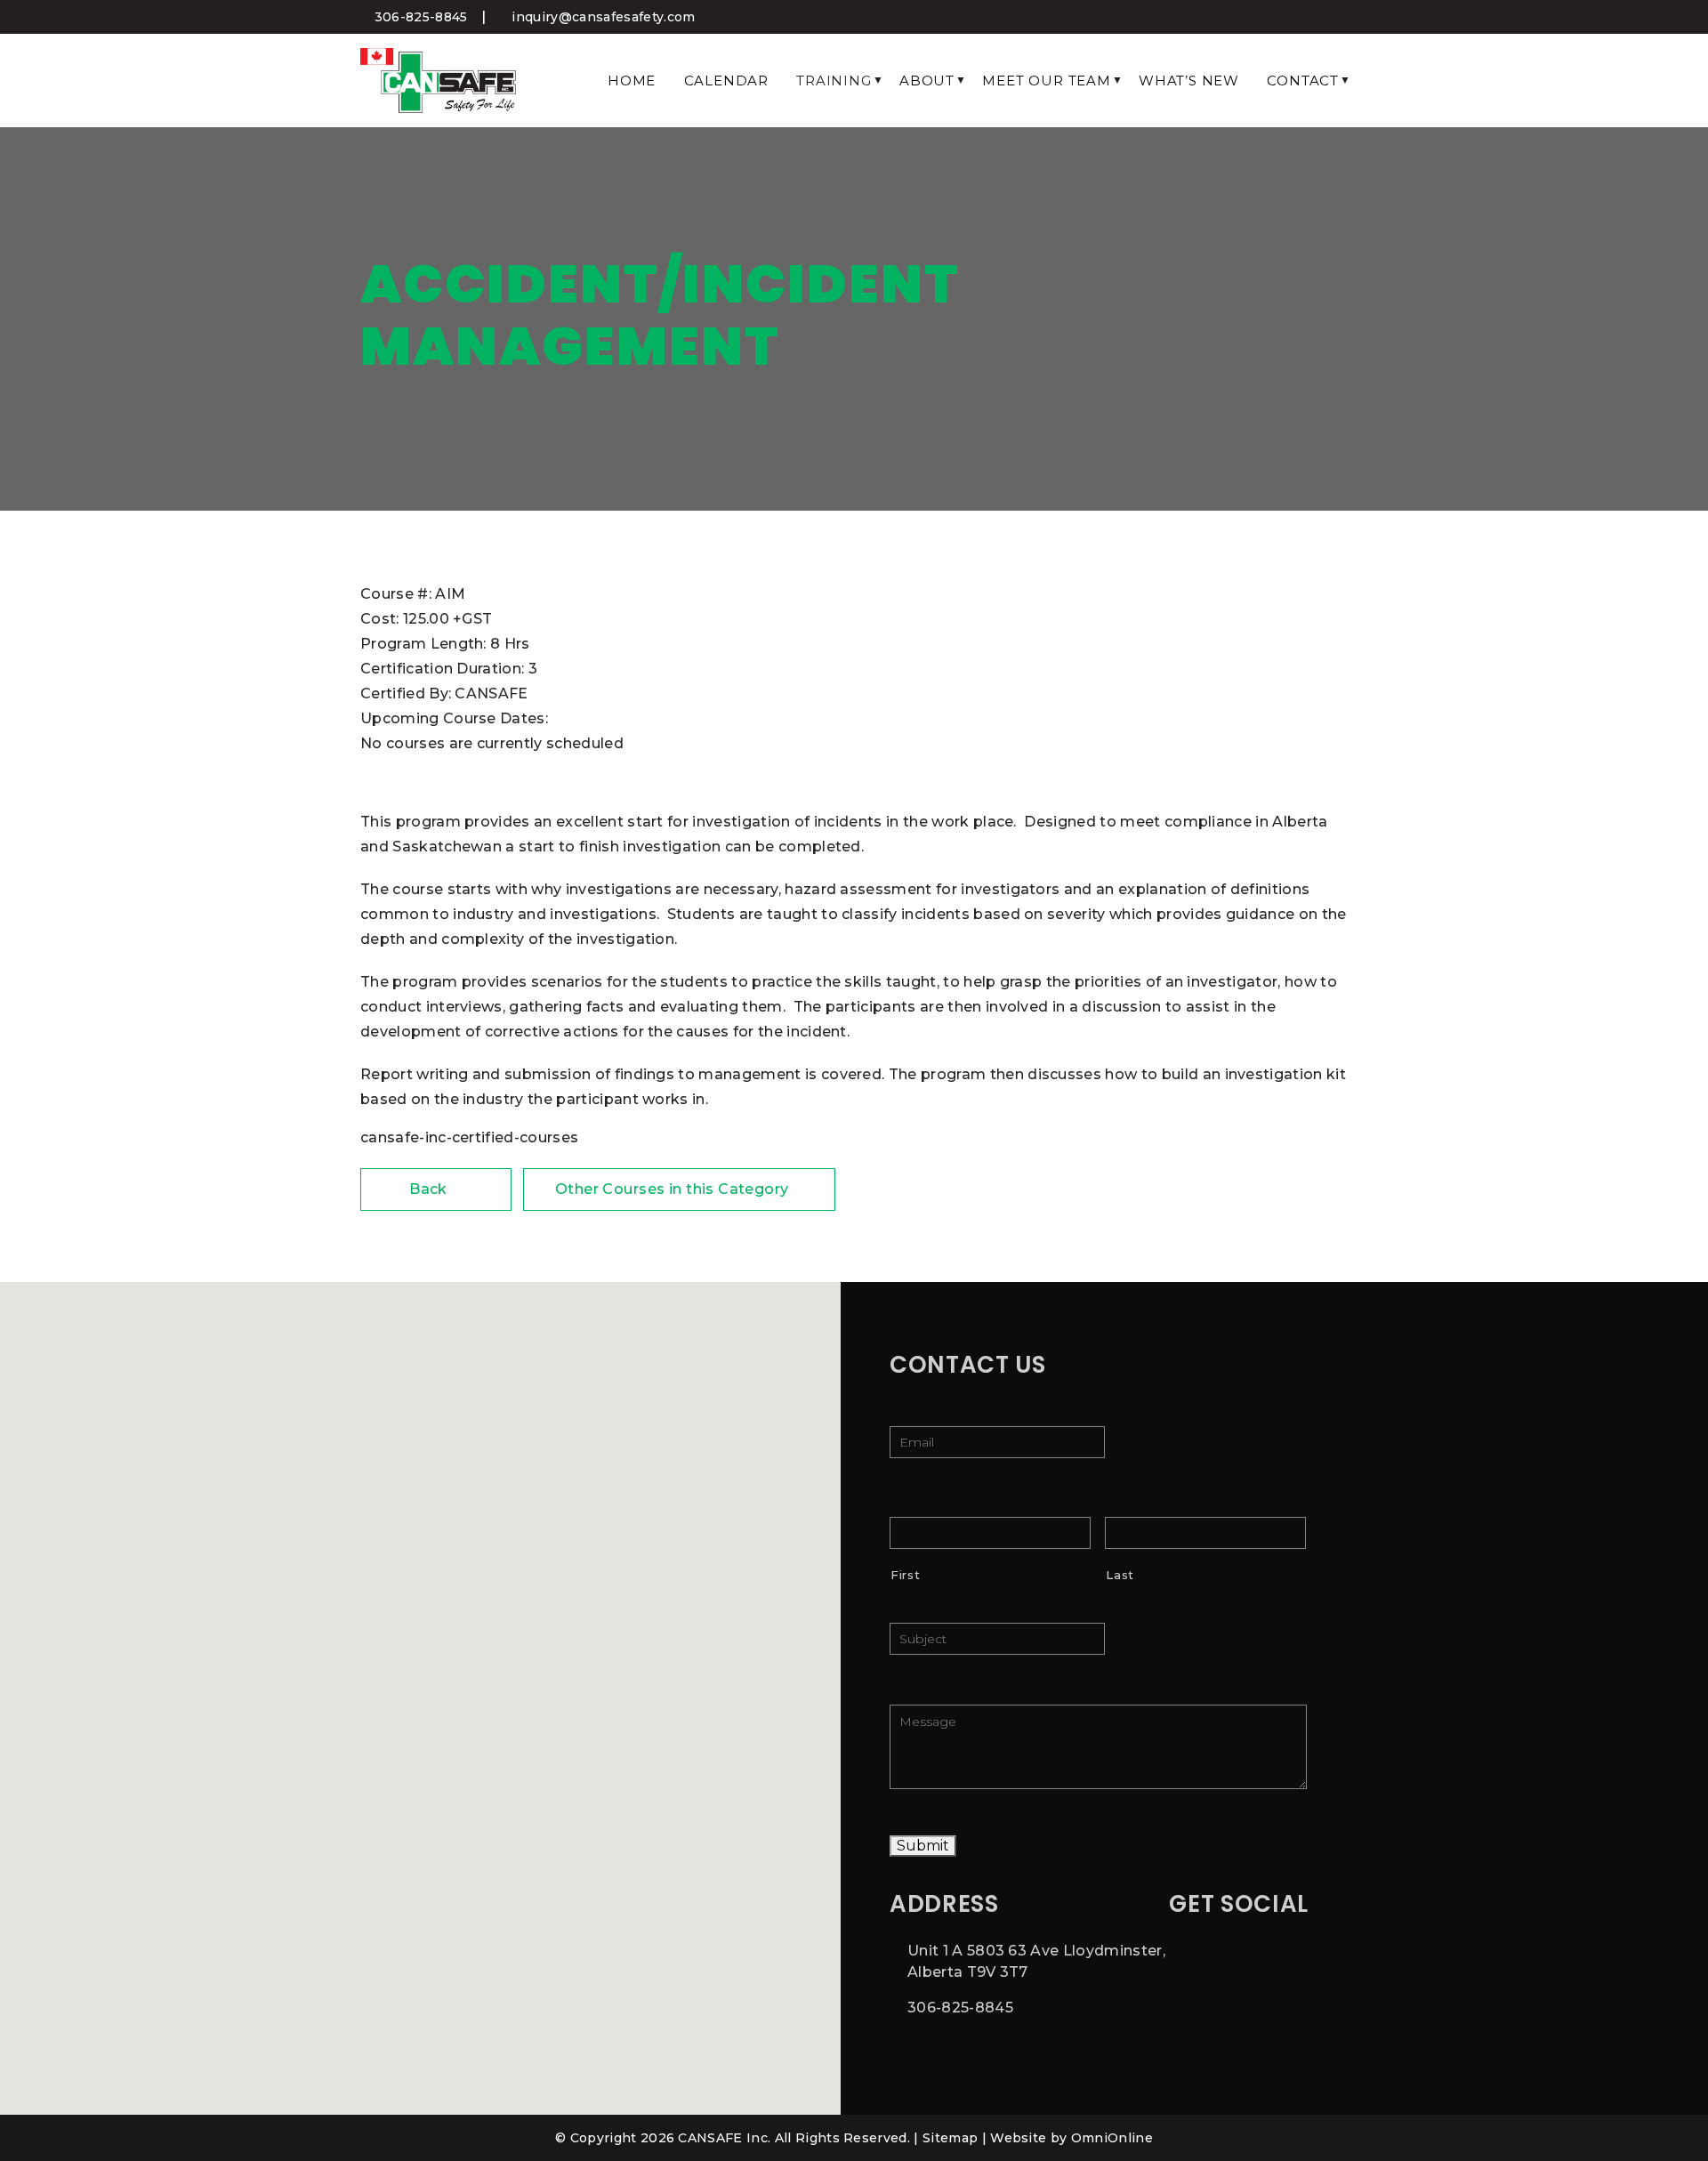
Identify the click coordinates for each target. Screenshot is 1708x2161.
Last (1120, 1575)
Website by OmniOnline (1072, 2138)
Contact (1303, 81)
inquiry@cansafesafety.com (601, 17)
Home (632, 81)
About (927, 81)
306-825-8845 (419, 17)
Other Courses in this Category (674, 1189)
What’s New (1189, 81)
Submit (923, 1846)
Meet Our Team (1046, 81)
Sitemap (950, 2138)
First (905, 1575)
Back (430, 1189)
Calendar (726, 81)
